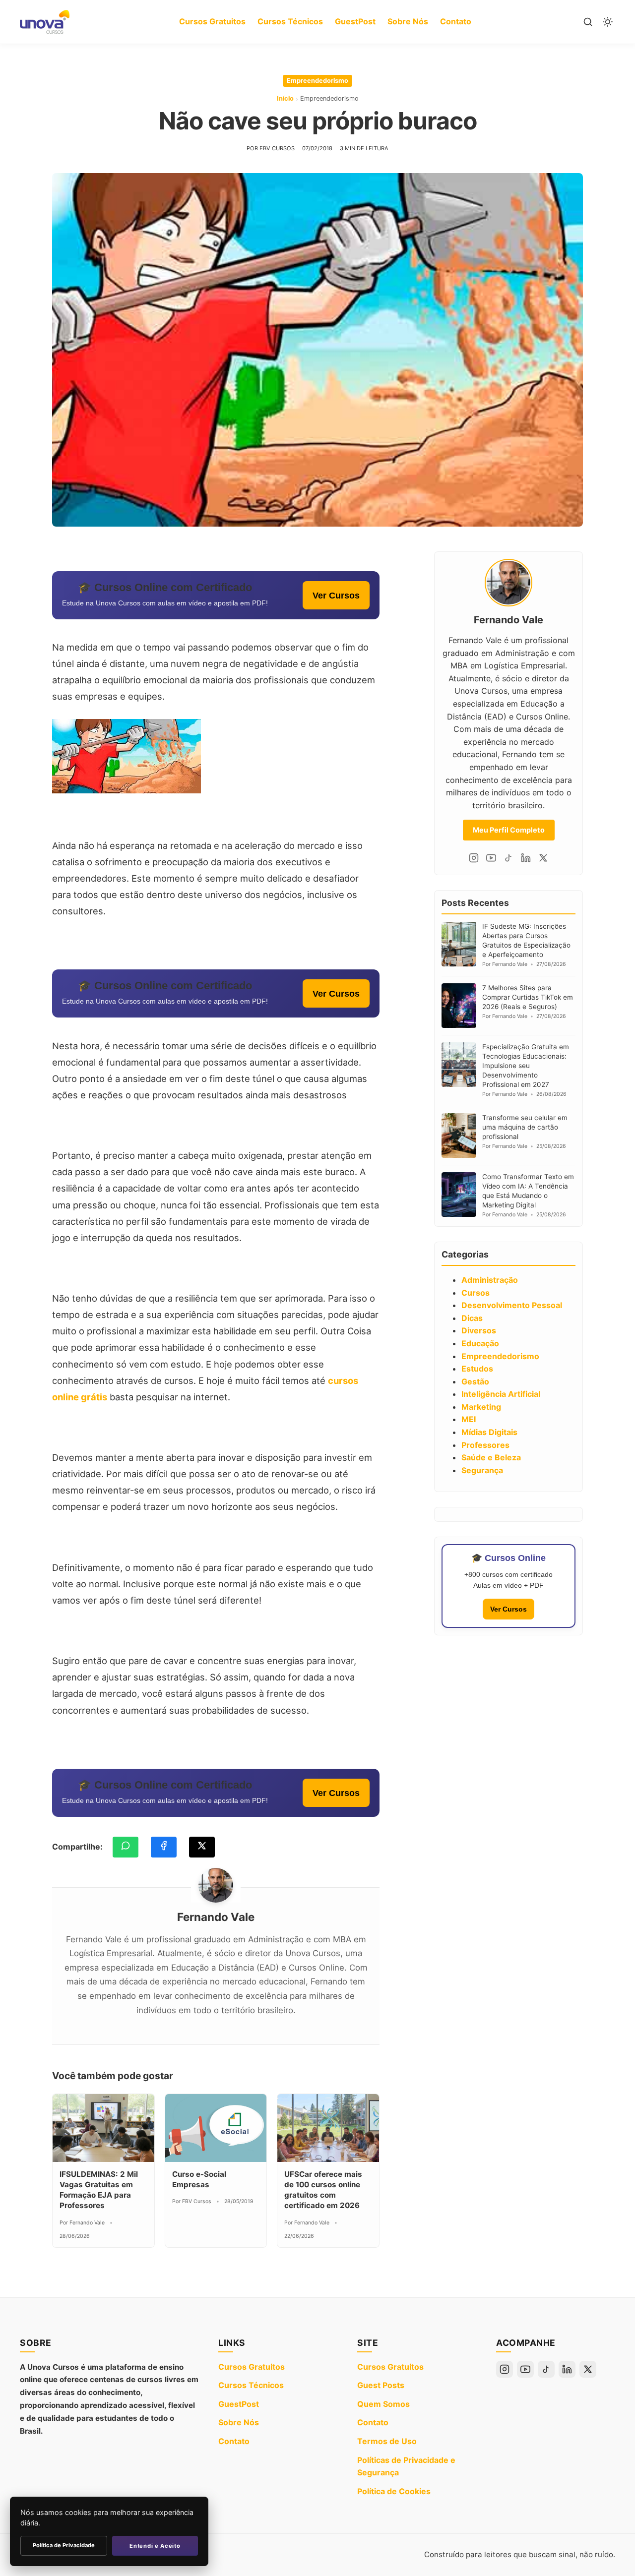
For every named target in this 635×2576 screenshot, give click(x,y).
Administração (490, 1280)
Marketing (481, 1407)
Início (285, 98)
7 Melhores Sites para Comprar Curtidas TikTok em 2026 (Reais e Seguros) (528, 997)
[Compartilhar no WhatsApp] (126, 1847)
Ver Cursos (336, 595)
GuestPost (355, 21)
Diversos (479, 1330)
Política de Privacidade (64, 2545)
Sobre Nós (408, 21)
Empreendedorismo (317, 81)
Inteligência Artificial (501, 1394)
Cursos (476, 1293)
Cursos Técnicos (290, 21)
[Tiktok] (508, 858)
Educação (480, 1343)
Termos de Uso (387, 2441)
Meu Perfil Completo (509, 830)
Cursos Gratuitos (212, 21)
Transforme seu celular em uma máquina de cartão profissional (525, 1127)
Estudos (477, 1369)
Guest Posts (381, 2385)
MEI (469, 1419)
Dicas (472, 1318)
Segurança (482, 1470)
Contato (456, 21)
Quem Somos (383, 2404)
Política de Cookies (394, 2491)
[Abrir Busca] (588, 22)
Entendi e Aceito (155, 2546)
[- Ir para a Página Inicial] (45, 22)
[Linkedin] (526, 858)
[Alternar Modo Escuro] (608, 22)
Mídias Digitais (489, 1432)
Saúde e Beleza (491, 1457)
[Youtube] (491, 858)
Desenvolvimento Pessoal (512, 1305)
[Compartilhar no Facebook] (164, 1847)
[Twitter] (543, 858)
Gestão (475, 1381)
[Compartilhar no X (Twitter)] (202, 1847)
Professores (485, 1445)
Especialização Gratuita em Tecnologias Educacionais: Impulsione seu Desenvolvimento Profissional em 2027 (526, 1066)
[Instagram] (474, 858)
